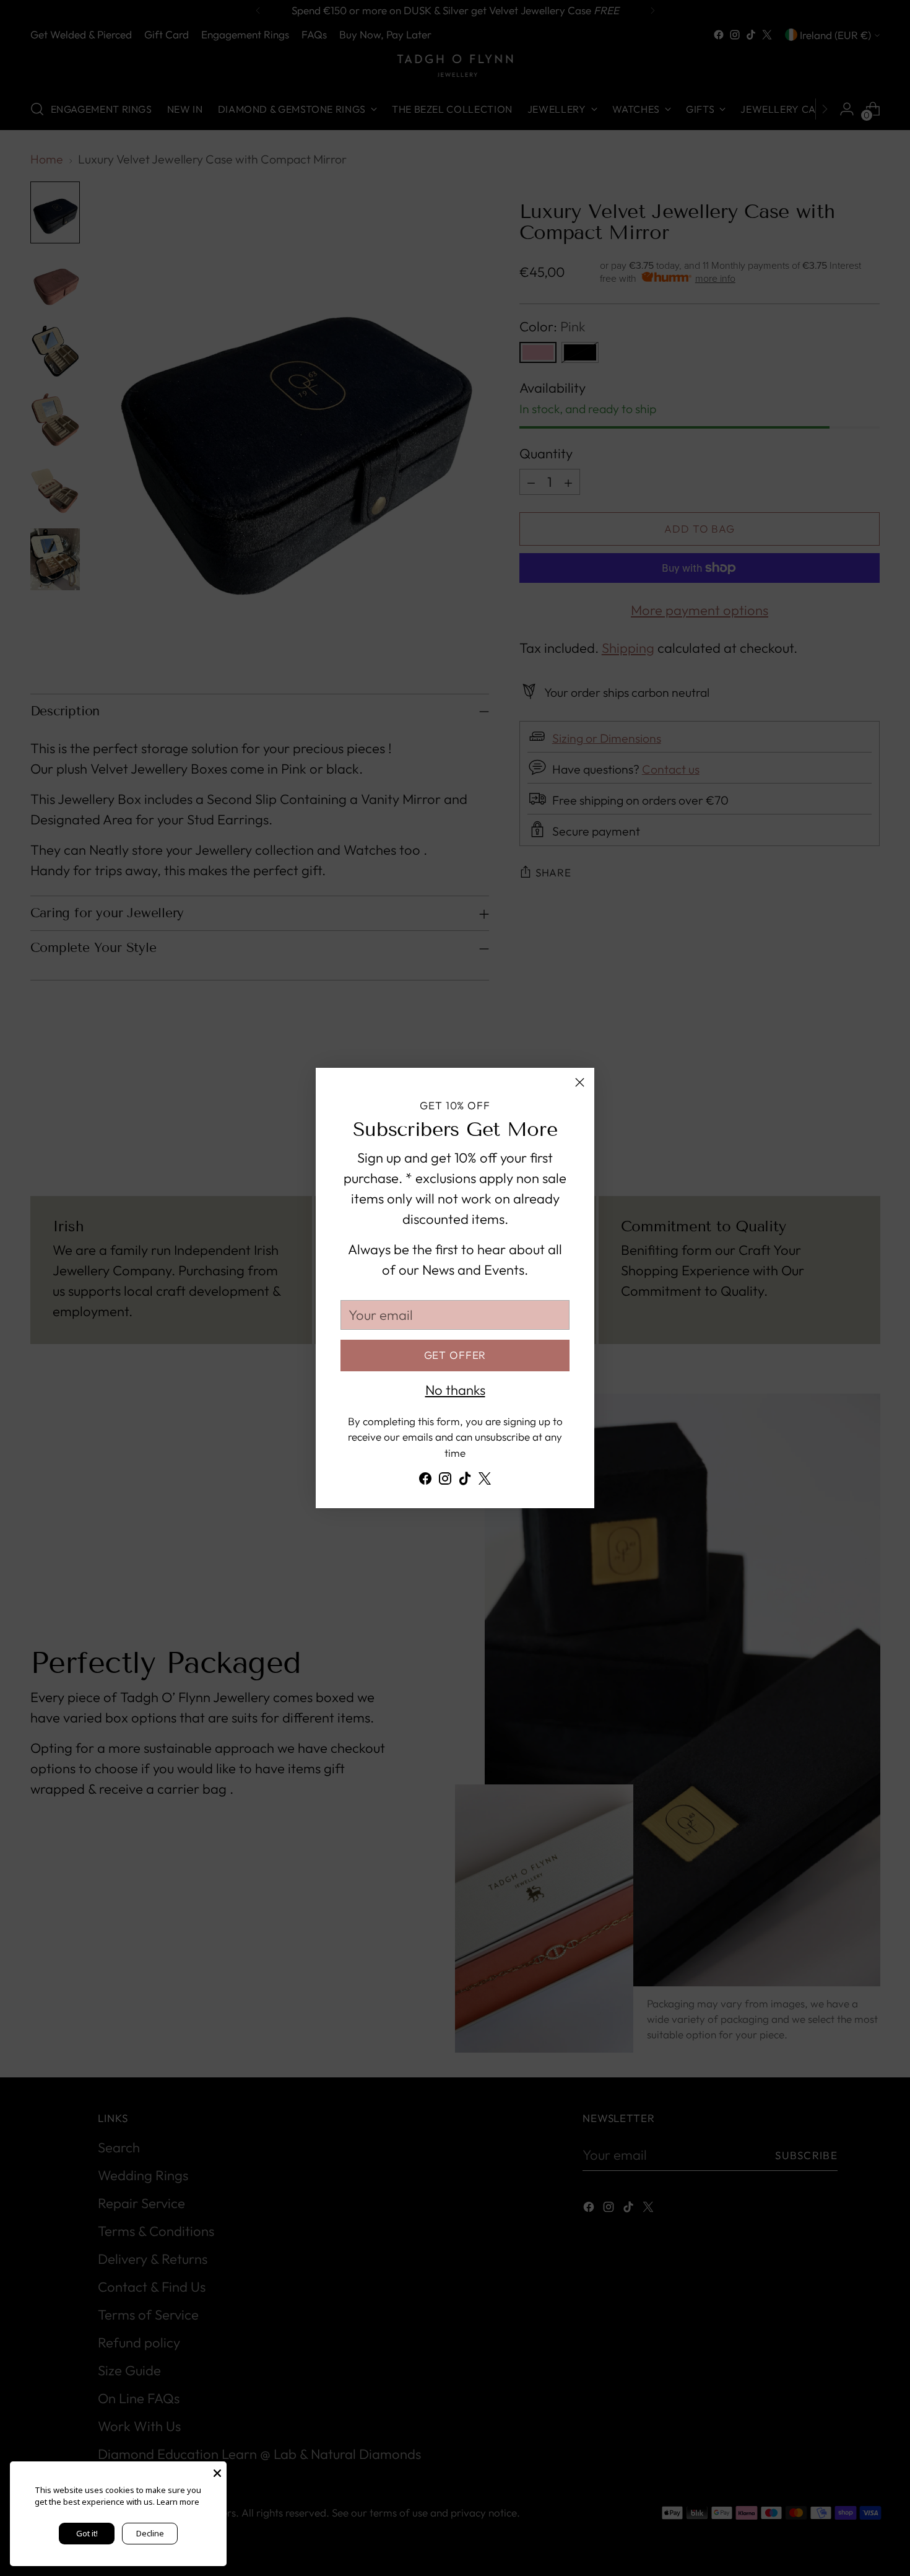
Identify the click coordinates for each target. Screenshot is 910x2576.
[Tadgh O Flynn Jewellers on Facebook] (425, 1481)
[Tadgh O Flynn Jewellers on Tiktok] (465, 1481)
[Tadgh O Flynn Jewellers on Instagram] (445, 1481)
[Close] (580, 1082)
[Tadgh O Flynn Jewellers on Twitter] (485, 1481)
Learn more (178, 2502)
